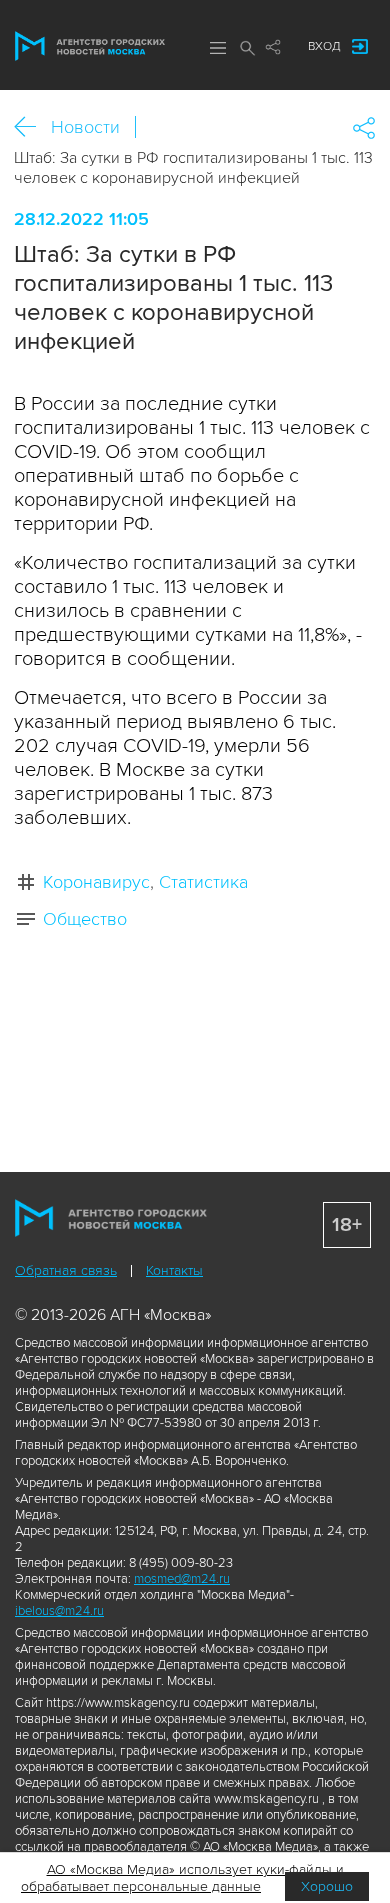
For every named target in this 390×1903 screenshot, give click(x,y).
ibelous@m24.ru (59, 1611)
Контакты (174, 1270)
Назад (32, 127)
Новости (85, 127)
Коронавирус (96, 882)
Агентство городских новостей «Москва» (90, 46)
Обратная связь (66, 1270)
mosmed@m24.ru (182, 1579)
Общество (85, 919)
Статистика (203, 882)
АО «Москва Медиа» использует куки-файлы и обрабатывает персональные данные (182, 1878)
